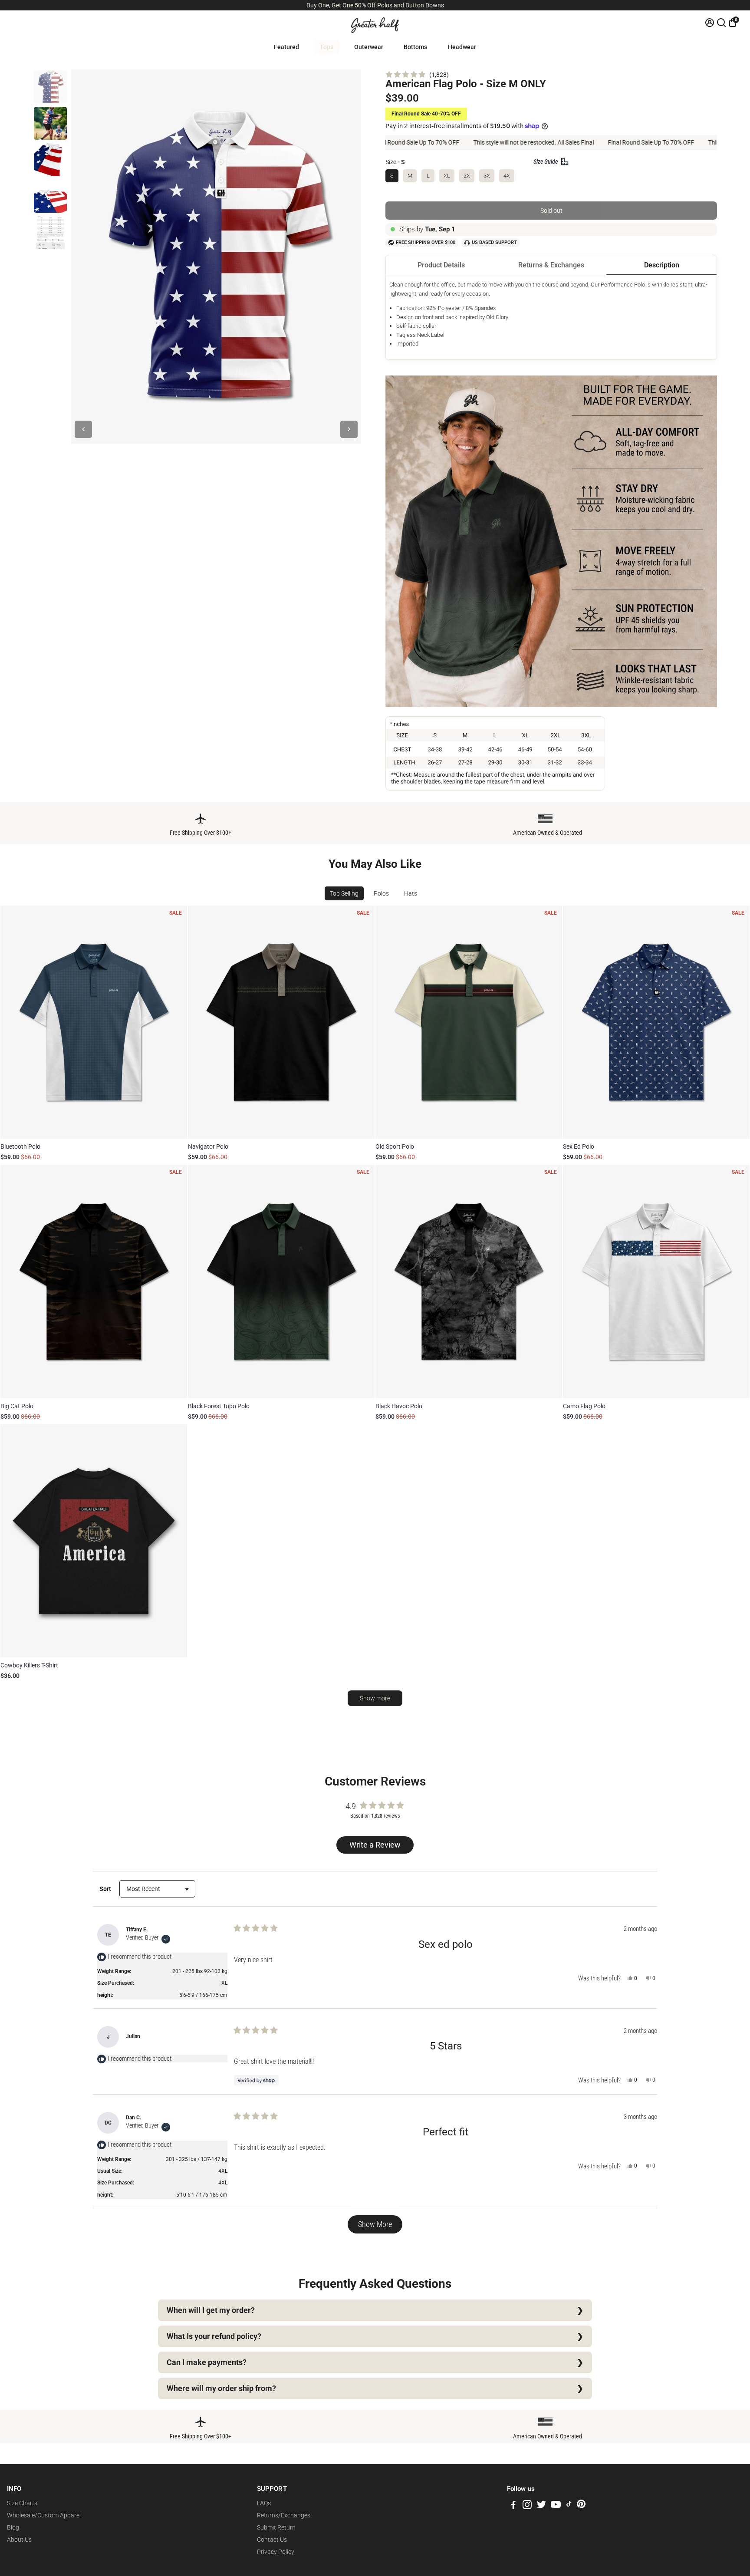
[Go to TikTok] (569, 2506)
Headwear (462, 47)
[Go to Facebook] (513, 2506)
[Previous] (83, 429)
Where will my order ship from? (221, 2388)
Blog (13, 2527)
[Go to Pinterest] (581, 2506)
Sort (106, 1889)
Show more (375, 1698)
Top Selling (344, 893)
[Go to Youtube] (556, 2506)
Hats (411, 893)
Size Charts (22, 2503)
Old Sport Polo (395, 1146)
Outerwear (369, 47)
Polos (381, 893)
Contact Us (272, 2540)
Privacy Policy (276, 2552)
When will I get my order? (211, 2310)
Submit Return (276, 2527)
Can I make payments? (207, 2362)
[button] (417, 74)
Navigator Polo (208, 1146)
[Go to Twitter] (541, 2506)
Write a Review (377, 1847)
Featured (286, 47)
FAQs (264, 2503)
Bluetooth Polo (20, 1146)
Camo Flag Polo (584, 1406)
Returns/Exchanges (284, 2515)
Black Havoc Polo (399, 1406)
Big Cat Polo (17, 1406)
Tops (327, 47)
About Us (19, 2540)
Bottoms (415, 47)
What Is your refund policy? (214, 2336)
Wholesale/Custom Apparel (44, 2515)
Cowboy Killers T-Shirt (29, 1665)
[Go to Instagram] (527, 2506)
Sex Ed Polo (579, 1146)
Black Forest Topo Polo (219, 1406)
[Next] (349, 429)
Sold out (551, 211)
